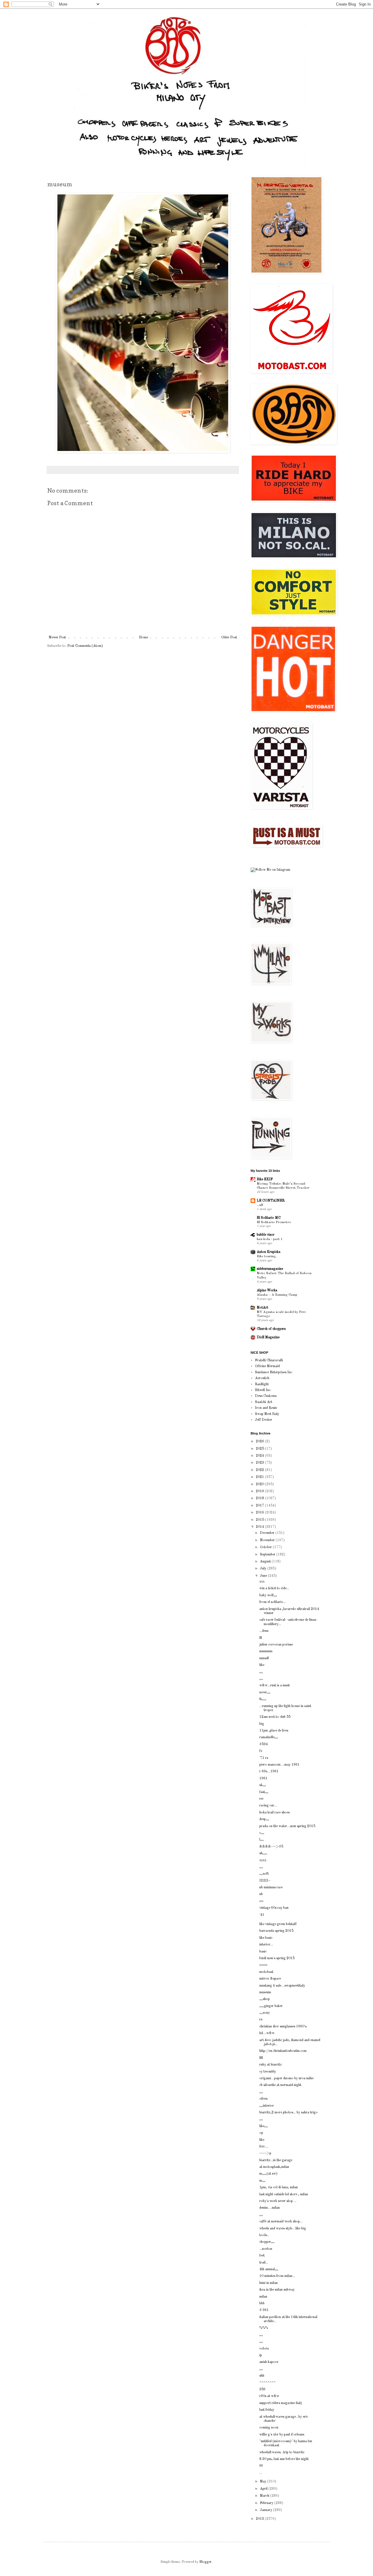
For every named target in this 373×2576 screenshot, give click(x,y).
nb (261, 1894)
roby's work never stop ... (278, 2201)
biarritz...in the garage (276, 2160)
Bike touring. (267, 1256)
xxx (262, 1582)
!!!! (261, 2466)
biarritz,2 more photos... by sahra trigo (288, 2113)
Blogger (205, 2562)
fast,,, (264, 1792)
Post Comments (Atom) (85, 646)
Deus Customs (266, 1396)
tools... (264, 2235)
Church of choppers (271, 1329)
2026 (260, 1441)
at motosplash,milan (274, 2167)
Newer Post (57, 638)
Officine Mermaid (267, 1366)
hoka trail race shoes (275, 1813)
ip (261, 2355)
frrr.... (264, 2147)
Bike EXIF (265, 1179)
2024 (260, 1456)
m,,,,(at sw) (268, 2174)
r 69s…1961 (269, 1771)
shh (262, 2376)
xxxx (263, 1860)
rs (261, 2020)
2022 (260, 1470)
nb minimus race (271, 1887)
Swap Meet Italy (267, 1414)
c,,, (262, 1833)
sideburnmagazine (270, 1269)
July (264, 1569)
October (266, 1547)
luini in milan (269, 2283)
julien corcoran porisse (276, 1645)
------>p (265, 2153)
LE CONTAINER (271, 1201)
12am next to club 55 (275, 1717)
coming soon (269, 2428)
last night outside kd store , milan (284, 2194)
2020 (260, 1484)
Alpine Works (267, 1290)
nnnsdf (264, 1658)
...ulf (260, 1205)
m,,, (262, 2181)
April (264, 2489)
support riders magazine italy (281, 2403)
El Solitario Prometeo (274, 1222)
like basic (266, 1938)
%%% (264, 2328)
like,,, (264, 2126)
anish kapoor (269, 2362)
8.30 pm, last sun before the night (284, 2459)
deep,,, (264, 1819)
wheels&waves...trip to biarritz (282, 2452)
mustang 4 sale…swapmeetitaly (282, 1986)
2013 (260, 2519)
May (264, 2482)
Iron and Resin (266, 1408)
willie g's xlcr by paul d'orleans (282, 2435)
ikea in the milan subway (277, 2290)
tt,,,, (263, 1699)
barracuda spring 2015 (276, 1931)
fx (261, 1751)
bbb (262, 2303)
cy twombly (268, 2072)
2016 (260, 1513)
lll (261, 1638)
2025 (260, 1449)
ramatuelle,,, (269, 1737)
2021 (260, 1477)
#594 (264, 1744)
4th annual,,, (269, 2269)
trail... (264, 2263)
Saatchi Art (264, 1402)
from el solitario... (273, 1602)
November (268, 1540)
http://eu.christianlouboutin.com (283, 2051)
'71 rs (264, 1758)
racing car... (268, 1806)
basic (263, 1952)
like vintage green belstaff (278, 1924)
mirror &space (270, 1979)
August (266, 1562)
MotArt (262, 1308)
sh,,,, (263, 1853)
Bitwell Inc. (263, 1390)
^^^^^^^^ (268, 2383)
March (265, 2496)
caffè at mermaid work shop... (281, 2222)
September (268, 1555)
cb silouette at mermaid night (280, 2085)
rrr (262, 1799)
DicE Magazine (268, 1337)
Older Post (229, 638)
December (268, 1533)
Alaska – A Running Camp (277, 1295)
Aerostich (262, 1378)
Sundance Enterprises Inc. (274, 1372)
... (261, 2473)
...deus (264, 1631)
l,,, (262, 1840)
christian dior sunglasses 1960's (283, 2027)
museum (265, 1992)
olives (263, 2099)
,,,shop (265, 1999)
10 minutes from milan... (277, 2276)
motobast (266, 1972)
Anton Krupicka (269, 1252)
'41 (262, 1915)
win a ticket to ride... (274, 1588)
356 (262, 2389)
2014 (260, 1527)
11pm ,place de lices (274, 1731)
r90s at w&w (269, 2396)
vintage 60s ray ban (274, 1908)
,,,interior (267, 2106)
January (266, 2510)
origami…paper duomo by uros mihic (287, 2078)
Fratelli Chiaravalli (269, 1360)
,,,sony (265, 2013)
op (261, 2133)
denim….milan (270, 2208)
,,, (261, 1672)
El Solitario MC (269, 1218)
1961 (263, 1778)
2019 (260, 1491)
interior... (266, 1945)
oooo (263, 1965)
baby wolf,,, (268, 1595)
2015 (260, 1520)
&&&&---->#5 (271, 1847)
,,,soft (264, 1874)
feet (262, 2256)
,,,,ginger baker (271, 2006)
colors (264, 2349)
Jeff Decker (264, 1420)
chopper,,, (267, 2242)
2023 (260, 1463)
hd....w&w (267, 2033)
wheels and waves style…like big (283, 2229)
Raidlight (262, 1384)
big (262, 1724)
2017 (260, 1506)
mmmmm (266, 1651)
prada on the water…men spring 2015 (287, 1826)
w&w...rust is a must (275, 1685)
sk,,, (263, 1785)
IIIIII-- (265, 1881)
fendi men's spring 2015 (277, 1958)
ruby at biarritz (271, 2065)
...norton (266, 2249)
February (267, 2503)
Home (144, 638)
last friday (267, 2410)
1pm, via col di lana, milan (279, 2187)
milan (263, 2297)
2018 (260, 1498)
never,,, (265, 1692)
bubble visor (266, 1235)
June (264, 1576)
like (262, 1665)
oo (261, 1901)
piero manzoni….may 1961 (279, 1765)
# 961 (264, 2310)
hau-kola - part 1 (270, 1239)
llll (261, 2058)
